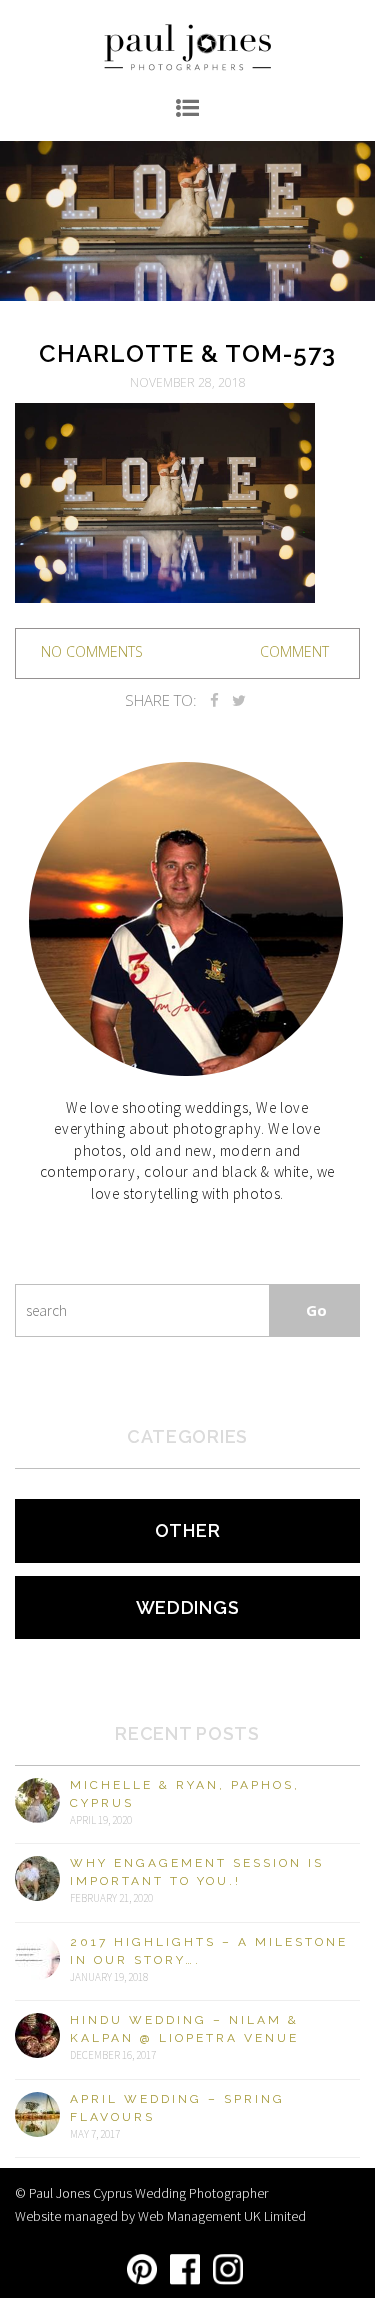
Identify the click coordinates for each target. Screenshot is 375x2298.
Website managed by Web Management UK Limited (160, 2216)
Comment (294, 651)
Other (188, 1530)
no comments (92, 651)
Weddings (188, 1607)
